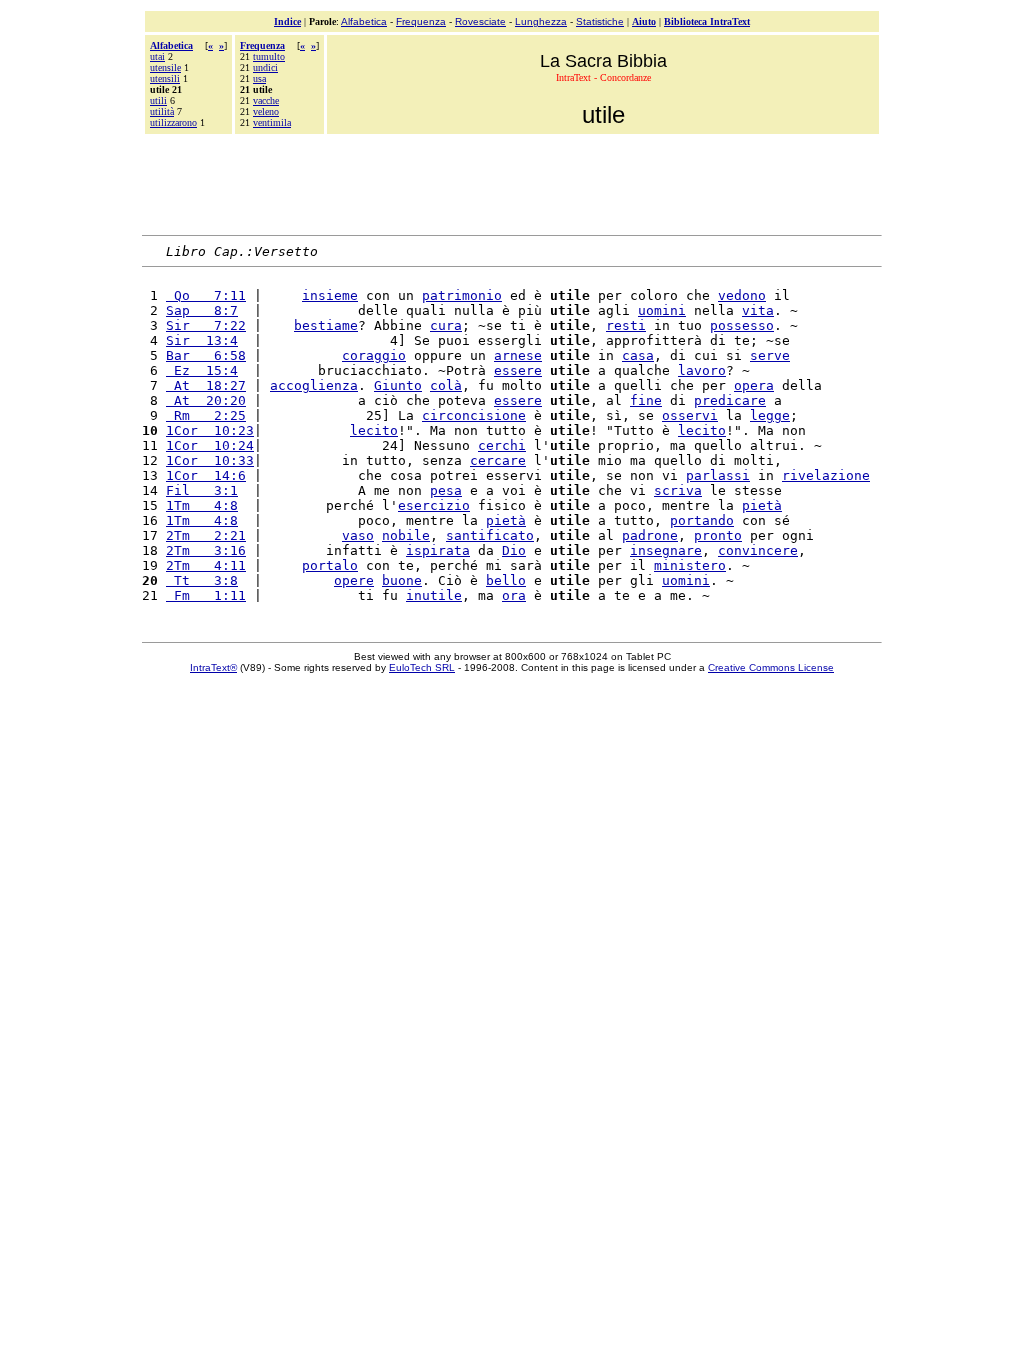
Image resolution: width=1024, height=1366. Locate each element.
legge (770, 415)
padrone (650, 535)
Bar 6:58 (206, 355)
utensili (165, 78)
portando (702, 520)
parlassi (718, 475)
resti (626, 325)
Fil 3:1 (202, 490)
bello (506, 580)
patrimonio (462, 295)
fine (646, 400)
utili (158, 100)
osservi (690, 415)
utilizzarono (173, 122)
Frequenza (421, 21)
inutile (434, 595)
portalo (330, 565)
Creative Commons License (771, 667)
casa (638, 355)
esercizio (434, 505)
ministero (690, 565)
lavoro (702, 370)
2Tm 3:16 (206, 550)
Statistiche (600, 21)
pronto (718, 535)
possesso (742, 325)
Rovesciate (480, 21)
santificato (490, 535)
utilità (162, 111)
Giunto (398, 385)
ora (514, 595)
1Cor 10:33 (210, 460)
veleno (266, 111)
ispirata (438, 550)
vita (758, 310)
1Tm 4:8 (202, 505)
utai (157, 56)
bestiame (326, 325)
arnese (518, 355)
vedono (742, 295)
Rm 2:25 (206, 415)
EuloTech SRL (422, 667)
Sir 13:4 (202, 340)
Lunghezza (541, 21)
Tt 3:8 (202, 580)
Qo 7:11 (206, 295)
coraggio (374, 355)
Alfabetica (364, 21)
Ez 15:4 (202, 370)
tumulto (269, 56)
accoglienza (314, 385)
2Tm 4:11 (206, 565)
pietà (762, 505)
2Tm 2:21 (206, 535)
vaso (358, 535)
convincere (758, 550)
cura (446, 325)
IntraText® (213, 667)
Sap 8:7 (202, 310)
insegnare (666, 550)
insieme (330, 295)
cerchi (502, 445)
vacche (266, 100)
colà (446, 385)
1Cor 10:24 (210, 445)
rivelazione (826, 475)
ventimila (272, 122)
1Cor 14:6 (206, 475)
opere (354, 580)
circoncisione (474, 415)
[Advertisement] (512, 182)
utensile (165, 67)
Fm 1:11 (206, 595)
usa (259, 78)
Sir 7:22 (206, 325)
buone (402, 580)
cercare (498, 460)
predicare (730, 400)
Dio (514, 550)
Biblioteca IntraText (707, 21)
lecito (374, 430)
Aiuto (644, 21)
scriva (678, 490)
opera (754, 385)
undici (265, 67)
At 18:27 (206, 385)
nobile (406, 535)
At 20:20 (206, 400)
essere (518, 370)
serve (770, 355)
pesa (446, 490)
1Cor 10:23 (210, 430)
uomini (662, 310)
